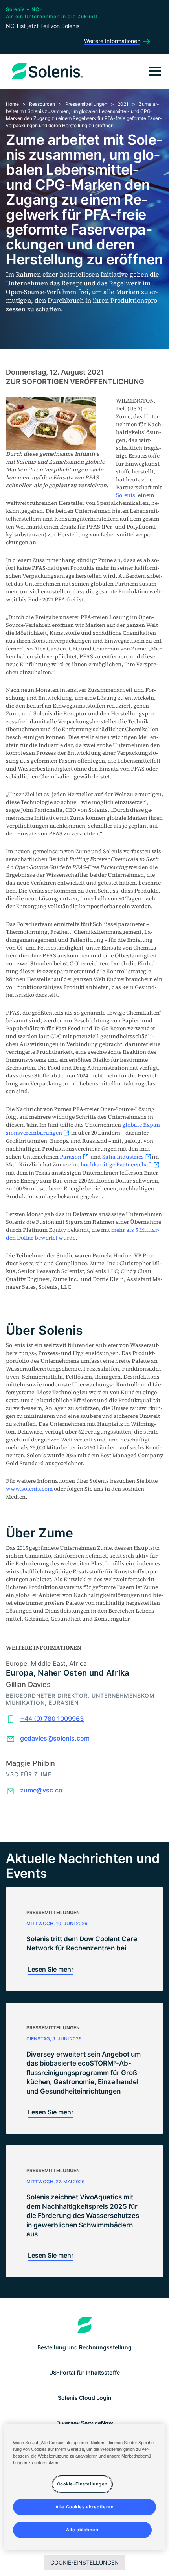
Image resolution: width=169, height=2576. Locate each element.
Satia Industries (123, 1157)
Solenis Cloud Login (85, 2398)
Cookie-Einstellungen (84, 2562)
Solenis (126, 495)
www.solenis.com (29, 1489)
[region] (85, 2487)
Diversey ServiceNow (85, 2423)
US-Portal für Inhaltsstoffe (84, 2372)
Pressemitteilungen (86, 104)
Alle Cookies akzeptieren (85, 2507)
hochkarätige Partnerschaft (116, 1164)
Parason (71, 1157)
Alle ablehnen (82, 2530)
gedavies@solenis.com (55, 1738)
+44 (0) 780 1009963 (52, 1719)
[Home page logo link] (85, 2325)
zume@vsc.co (41, 1790)
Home (12, 104)
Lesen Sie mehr (51, 1969)
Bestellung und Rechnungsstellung (84, 2347)
